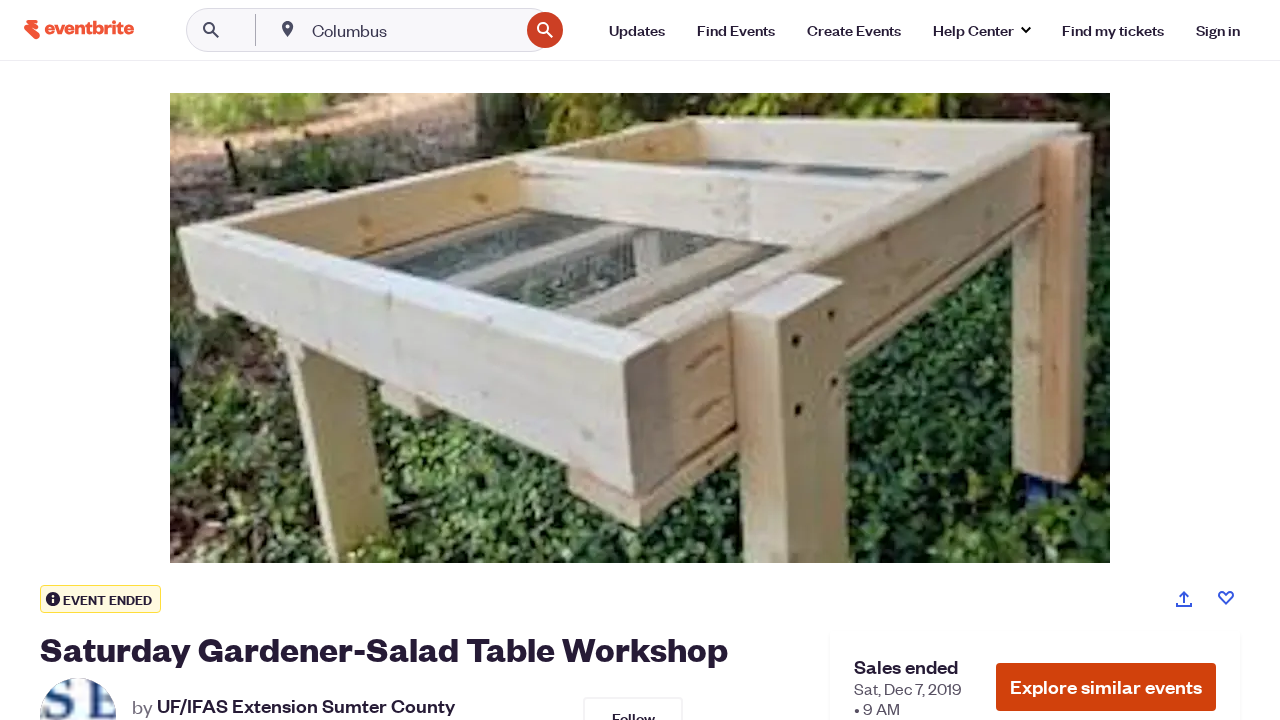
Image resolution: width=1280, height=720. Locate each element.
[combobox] (413, 30)
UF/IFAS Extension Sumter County (306, 706)
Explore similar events (1106, 686)
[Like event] (1226, 598)
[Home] (79, 29)
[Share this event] (1184, 599)
